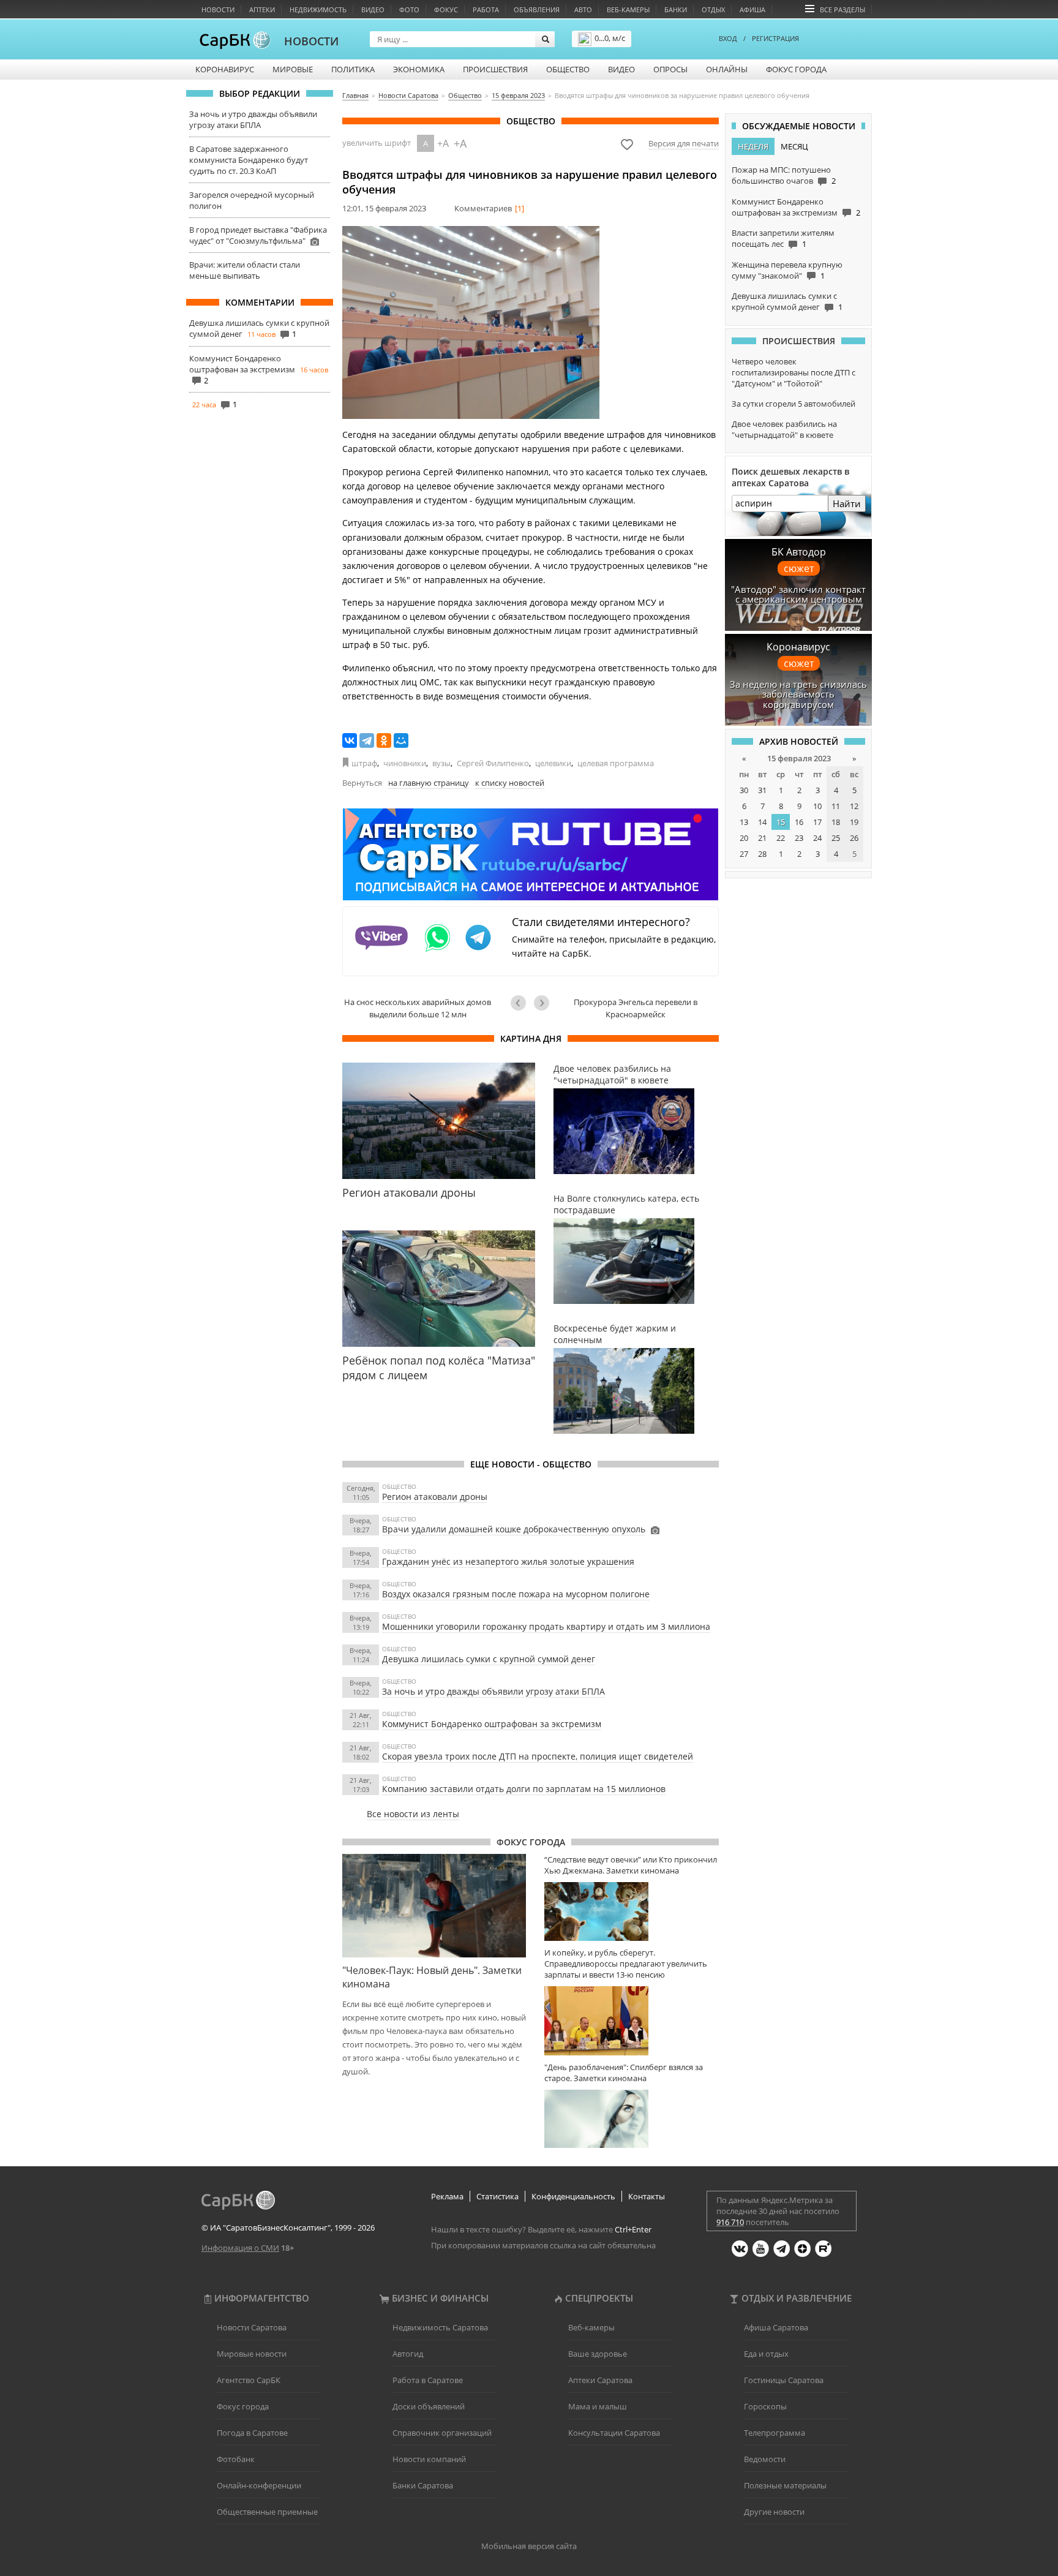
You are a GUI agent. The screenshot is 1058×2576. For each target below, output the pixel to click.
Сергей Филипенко (493, 763)
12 (854, 806)
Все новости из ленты (413, 1814)
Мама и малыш (598, 2406)
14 (762, 822)
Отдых (713, 9)
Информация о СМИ (240, 2248)
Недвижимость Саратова (440, 2327)
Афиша (752, 9)
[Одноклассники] (384, 740)
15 (781, 822)
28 (762, 854)
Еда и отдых (766, 2354)
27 (744, 854)
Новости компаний (429, 2459)
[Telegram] (367, 740)
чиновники (405, 763)
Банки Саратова (423, 2485)
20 (744, 838)
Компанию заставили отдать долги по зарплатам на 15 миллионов (524, 1789)
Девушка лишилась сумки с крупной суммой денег (489, 1659)
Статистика (497, 2196)
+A (443, 143)
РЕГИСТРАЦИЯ (775, 38)
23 (799, 838)
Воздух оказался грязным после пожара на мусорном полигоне (516, 1594)
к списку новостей (510, 783)
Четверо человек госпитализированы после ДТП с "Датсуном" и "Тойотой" (793, 372)
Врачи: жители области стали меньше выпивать (245, 270)
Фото (409, 9)
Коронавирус (225, 69)
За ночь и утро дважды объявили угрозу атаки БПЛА (253, 119)
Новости (218, 9)
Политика (353, 69)
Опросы (670, 69)
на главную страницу (429, 783)
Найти (847, 503)
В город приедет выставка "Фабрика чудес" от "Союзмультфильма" (258, 235)
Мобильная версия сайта (529, 2546)
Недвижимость (318, 9)
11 (836, 806)
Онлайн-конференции (259, 2485)
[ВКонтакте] (350, 740)
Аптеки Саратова (600, 2380)
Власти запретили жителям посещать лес (783, 238)
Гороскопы (765, 2406)
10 (817, 806)
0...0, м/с (610, 38)
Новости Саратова (252, 2327)
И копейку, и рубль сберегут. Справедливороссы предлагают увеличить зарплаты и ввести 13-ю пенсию (626, 1964)
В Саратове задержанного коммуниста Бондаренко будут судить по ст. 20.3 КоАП (249, 160)
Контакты (647, 2196)
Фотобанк (236, 2459)
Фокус (446, 9)
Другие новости (774, 2512)
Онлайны (727, 69)
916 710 (730, 2222)
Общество (568, 69)
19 (854, 822)
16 (799, 822)
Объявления (537, 9)
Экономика (419, 69)
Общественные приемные (267, 2512)
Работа (486, 9)
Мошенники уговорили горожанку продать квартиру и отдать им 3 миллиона (546, 1626)
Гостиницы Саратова (784, 2380)
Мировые (293, 69)
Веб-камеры (628, 9)
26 (854, 838)
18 (836, 822)
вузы (441, 763)
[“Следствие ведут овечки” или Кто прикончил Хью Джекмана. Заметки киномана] (632, 1911)
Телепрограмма (775, 2433)
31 (762, 790)
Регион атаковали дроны (435, 1497)
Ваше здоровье (598, 2354)
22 (781, 838)
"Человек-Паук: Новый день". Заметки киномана (432, 1977)
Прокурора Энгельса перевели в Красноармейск (636, 1008)
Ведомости (765, 2459)
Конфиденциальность (573, 2196)
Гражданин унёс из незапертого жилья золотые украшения (508, 1561)
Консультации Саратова (614, 2433)
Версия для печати (684, 143)
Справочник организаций (442, 2433)
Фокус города (796, 69)
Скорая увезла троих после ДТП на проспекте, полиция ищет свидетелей (538, 1756)
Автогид (408, 2354)
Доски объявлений (429, 2406)
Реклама (447, 2196)
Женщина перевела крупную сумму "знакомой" (787, 270)
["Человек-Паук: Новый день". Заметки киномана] (434, 1905)
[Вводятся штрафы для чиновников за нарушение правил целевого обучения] (471, 322)
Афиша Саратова (776, 2327)
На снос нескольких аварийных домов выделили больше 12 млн (418, 1008)
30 (744, 790)
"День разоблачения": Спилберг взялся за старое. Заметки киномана (624, 2073)
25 (836, 838)
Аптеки (262, 9)
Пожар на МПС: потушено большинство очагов (781, 175)
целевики (553, 763)
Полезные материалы (785, 2485)
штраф (364, 763)
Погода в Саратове (252, 2433)
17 (817, 822)
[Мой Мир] (401, 740)
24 (817, 838)
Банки (676, 9)
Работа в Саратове (428, 2380)
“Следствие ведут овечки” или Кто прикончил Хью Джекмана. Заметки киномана (631, 1865)
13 (744, 822)
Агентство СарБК (249, 2380)
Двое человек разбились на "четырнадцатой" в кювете (784, 429)
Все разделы (842, 9)
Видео (373, 9)
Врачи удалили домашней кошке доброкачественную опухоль (514, 1529)
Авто (583, 9)
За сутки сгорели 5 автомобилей (793, 404)
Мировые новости (252, 2354)
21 (762, 838)
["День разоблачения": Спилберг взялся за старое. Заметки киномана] (632, 2119)
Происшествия (495, 69)
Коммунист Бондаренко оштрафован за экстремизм (242, 364)
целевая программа (616, 763)
